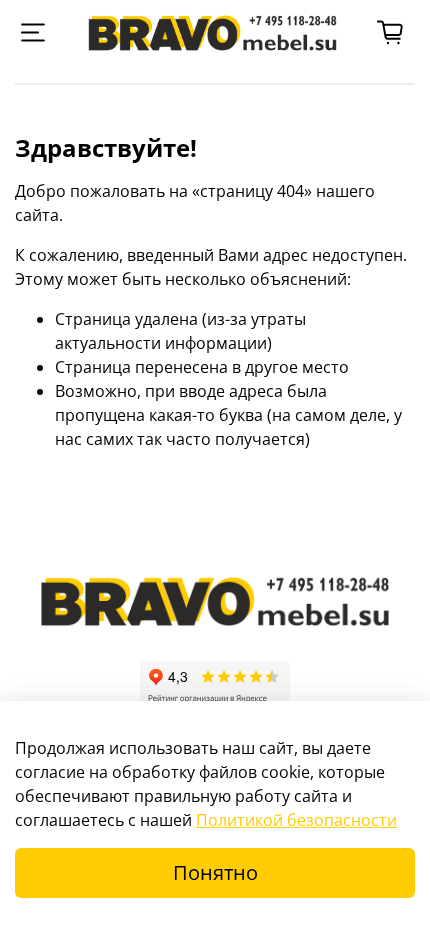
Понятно (215, 872)
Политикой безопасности (296, 820)
